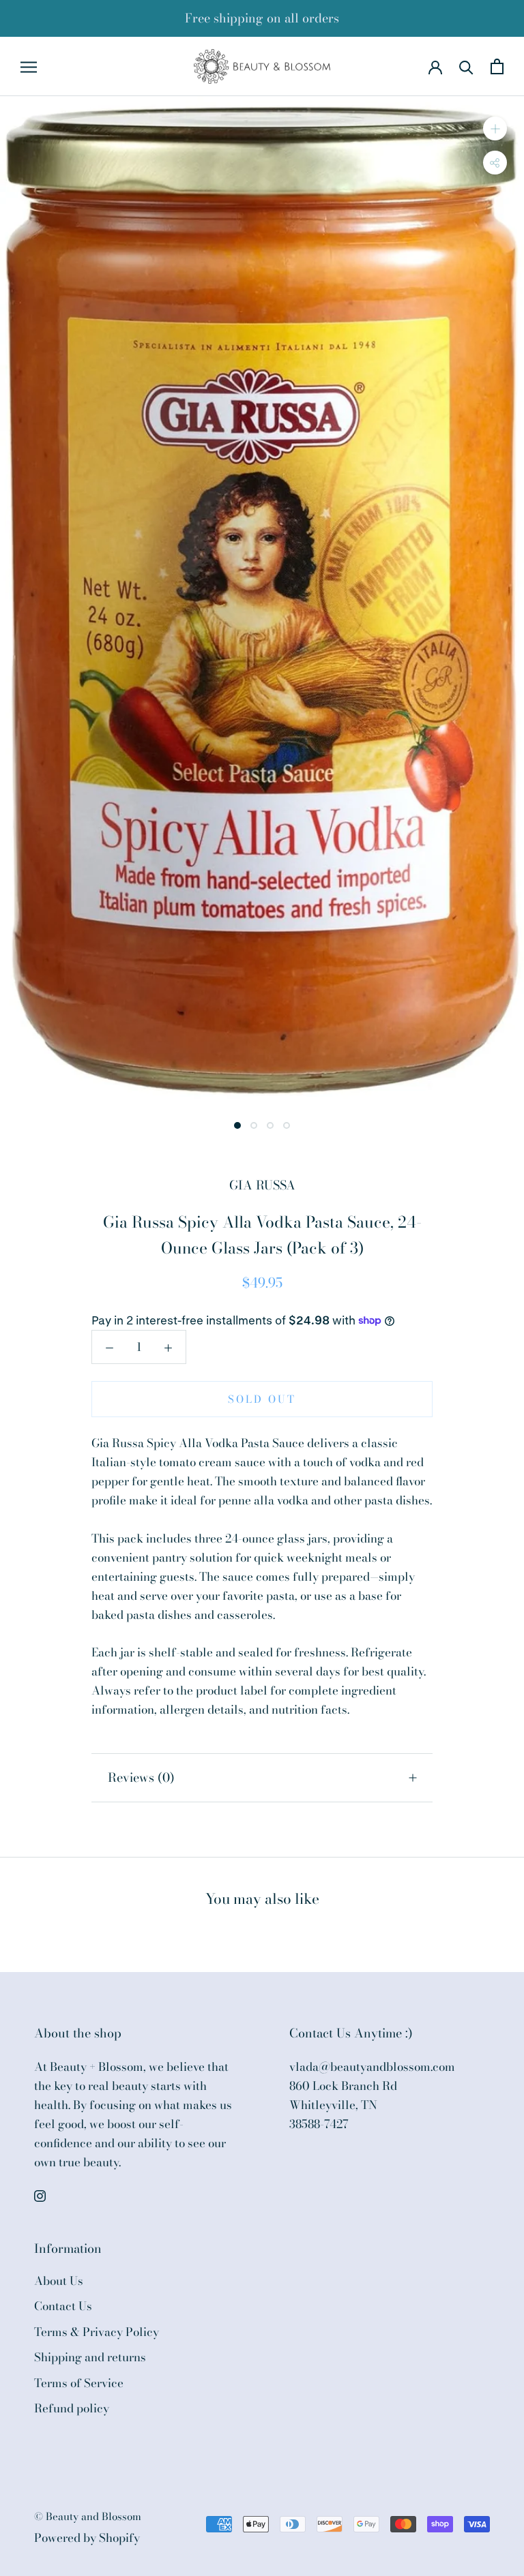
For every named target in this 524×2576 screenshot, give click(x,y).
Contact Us (63, 2306)
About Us (59, 2281)
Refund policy (72, 2409)
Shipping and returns (90, 2358)
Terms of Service (79, 2383)
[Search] (466, 66)
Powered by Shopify (87, 2538)
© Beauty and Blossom (88, 2516)
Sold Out (262, 1399)
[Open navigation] (29, 66)
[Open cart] (497, 66)
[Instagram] (40, 2195)
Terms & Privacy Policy (97, 2332)
